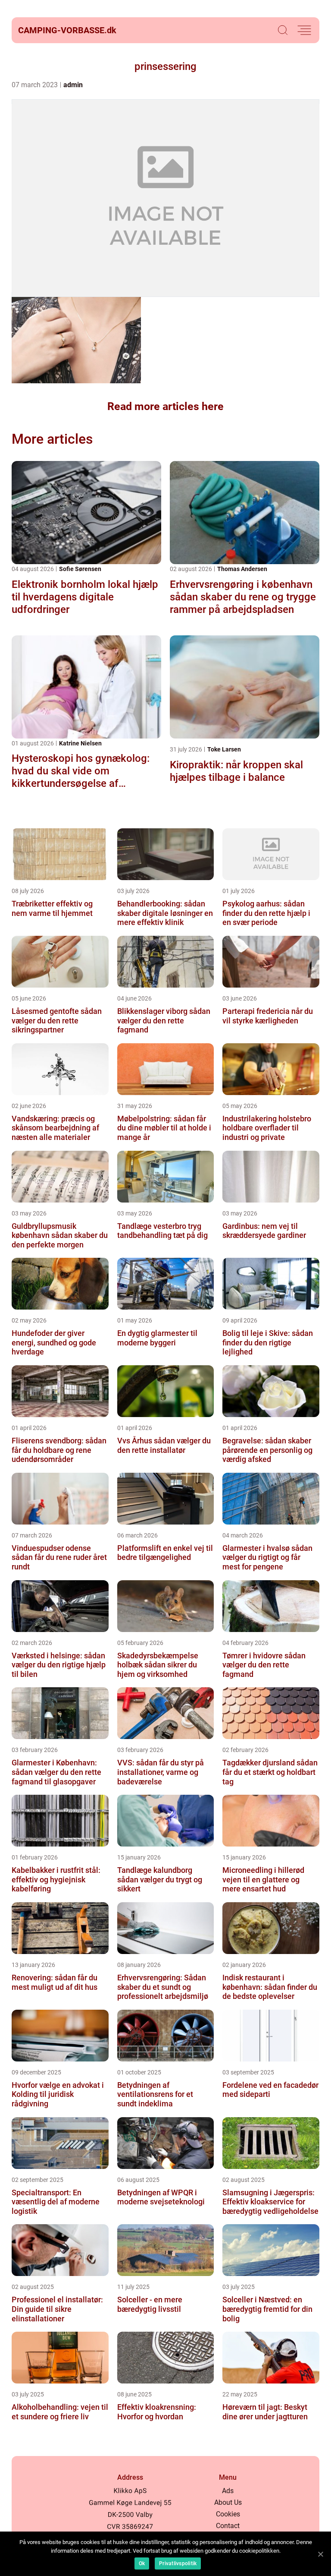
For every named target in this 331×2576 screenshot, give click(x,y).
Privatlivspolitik (178, 2563)
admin (73, 85)
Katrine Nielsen (80, 743)
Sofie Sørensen (80, 569)
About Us (228, 2502)
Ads (228, 2491)
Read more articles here (165, 406)
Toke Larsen (224, 749)
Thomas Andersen (242, 569)
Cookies (228, 2514)
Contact (228, 2526)
